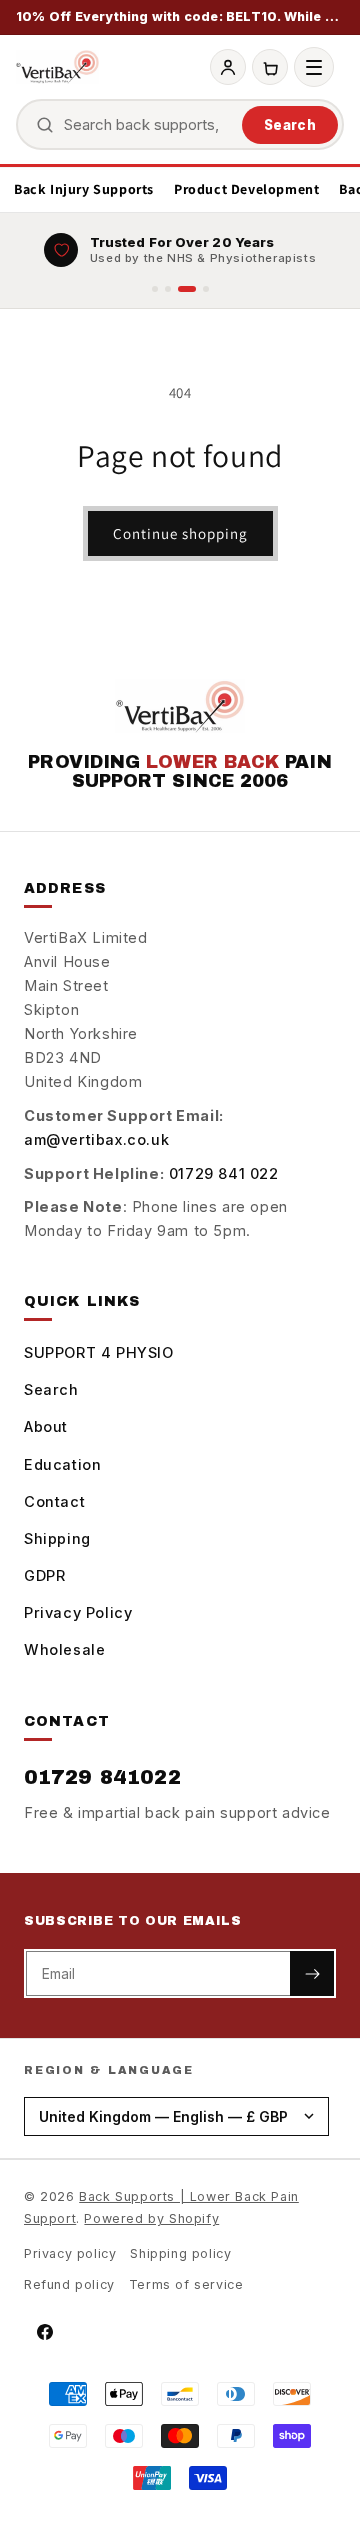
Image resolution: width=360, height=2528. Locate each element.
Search (290, 125)
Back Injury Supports (84, 189)
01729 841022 (102, 1777)
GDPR (44, 1575)
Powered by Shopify (151, 2218)
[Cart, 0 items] (270, 67)
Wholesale (64, 1649)
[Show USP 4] (206, 289)
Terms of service (186, 2284)
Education (62, 1464)
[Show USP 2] (168, 289)
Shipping (57, 1538)
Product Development (246, 189)
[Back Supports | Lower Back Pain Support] (57, 67)
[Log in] (228, 67)
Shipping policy (180, 2253)
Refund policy (69, 2284)
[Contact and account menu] (314, 67)
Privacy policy (70, 2253)
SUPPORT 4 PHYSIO (99, 1352)
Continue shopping (180, 533)
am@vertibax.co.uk (96, 1139)
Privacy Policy (78, 1612)
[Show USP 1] (155, 289)
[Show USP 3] (187, 289)
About (46, 1426)
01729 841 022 (224, 1173)
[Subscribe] (312, 1973)
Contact (54, 1501)
